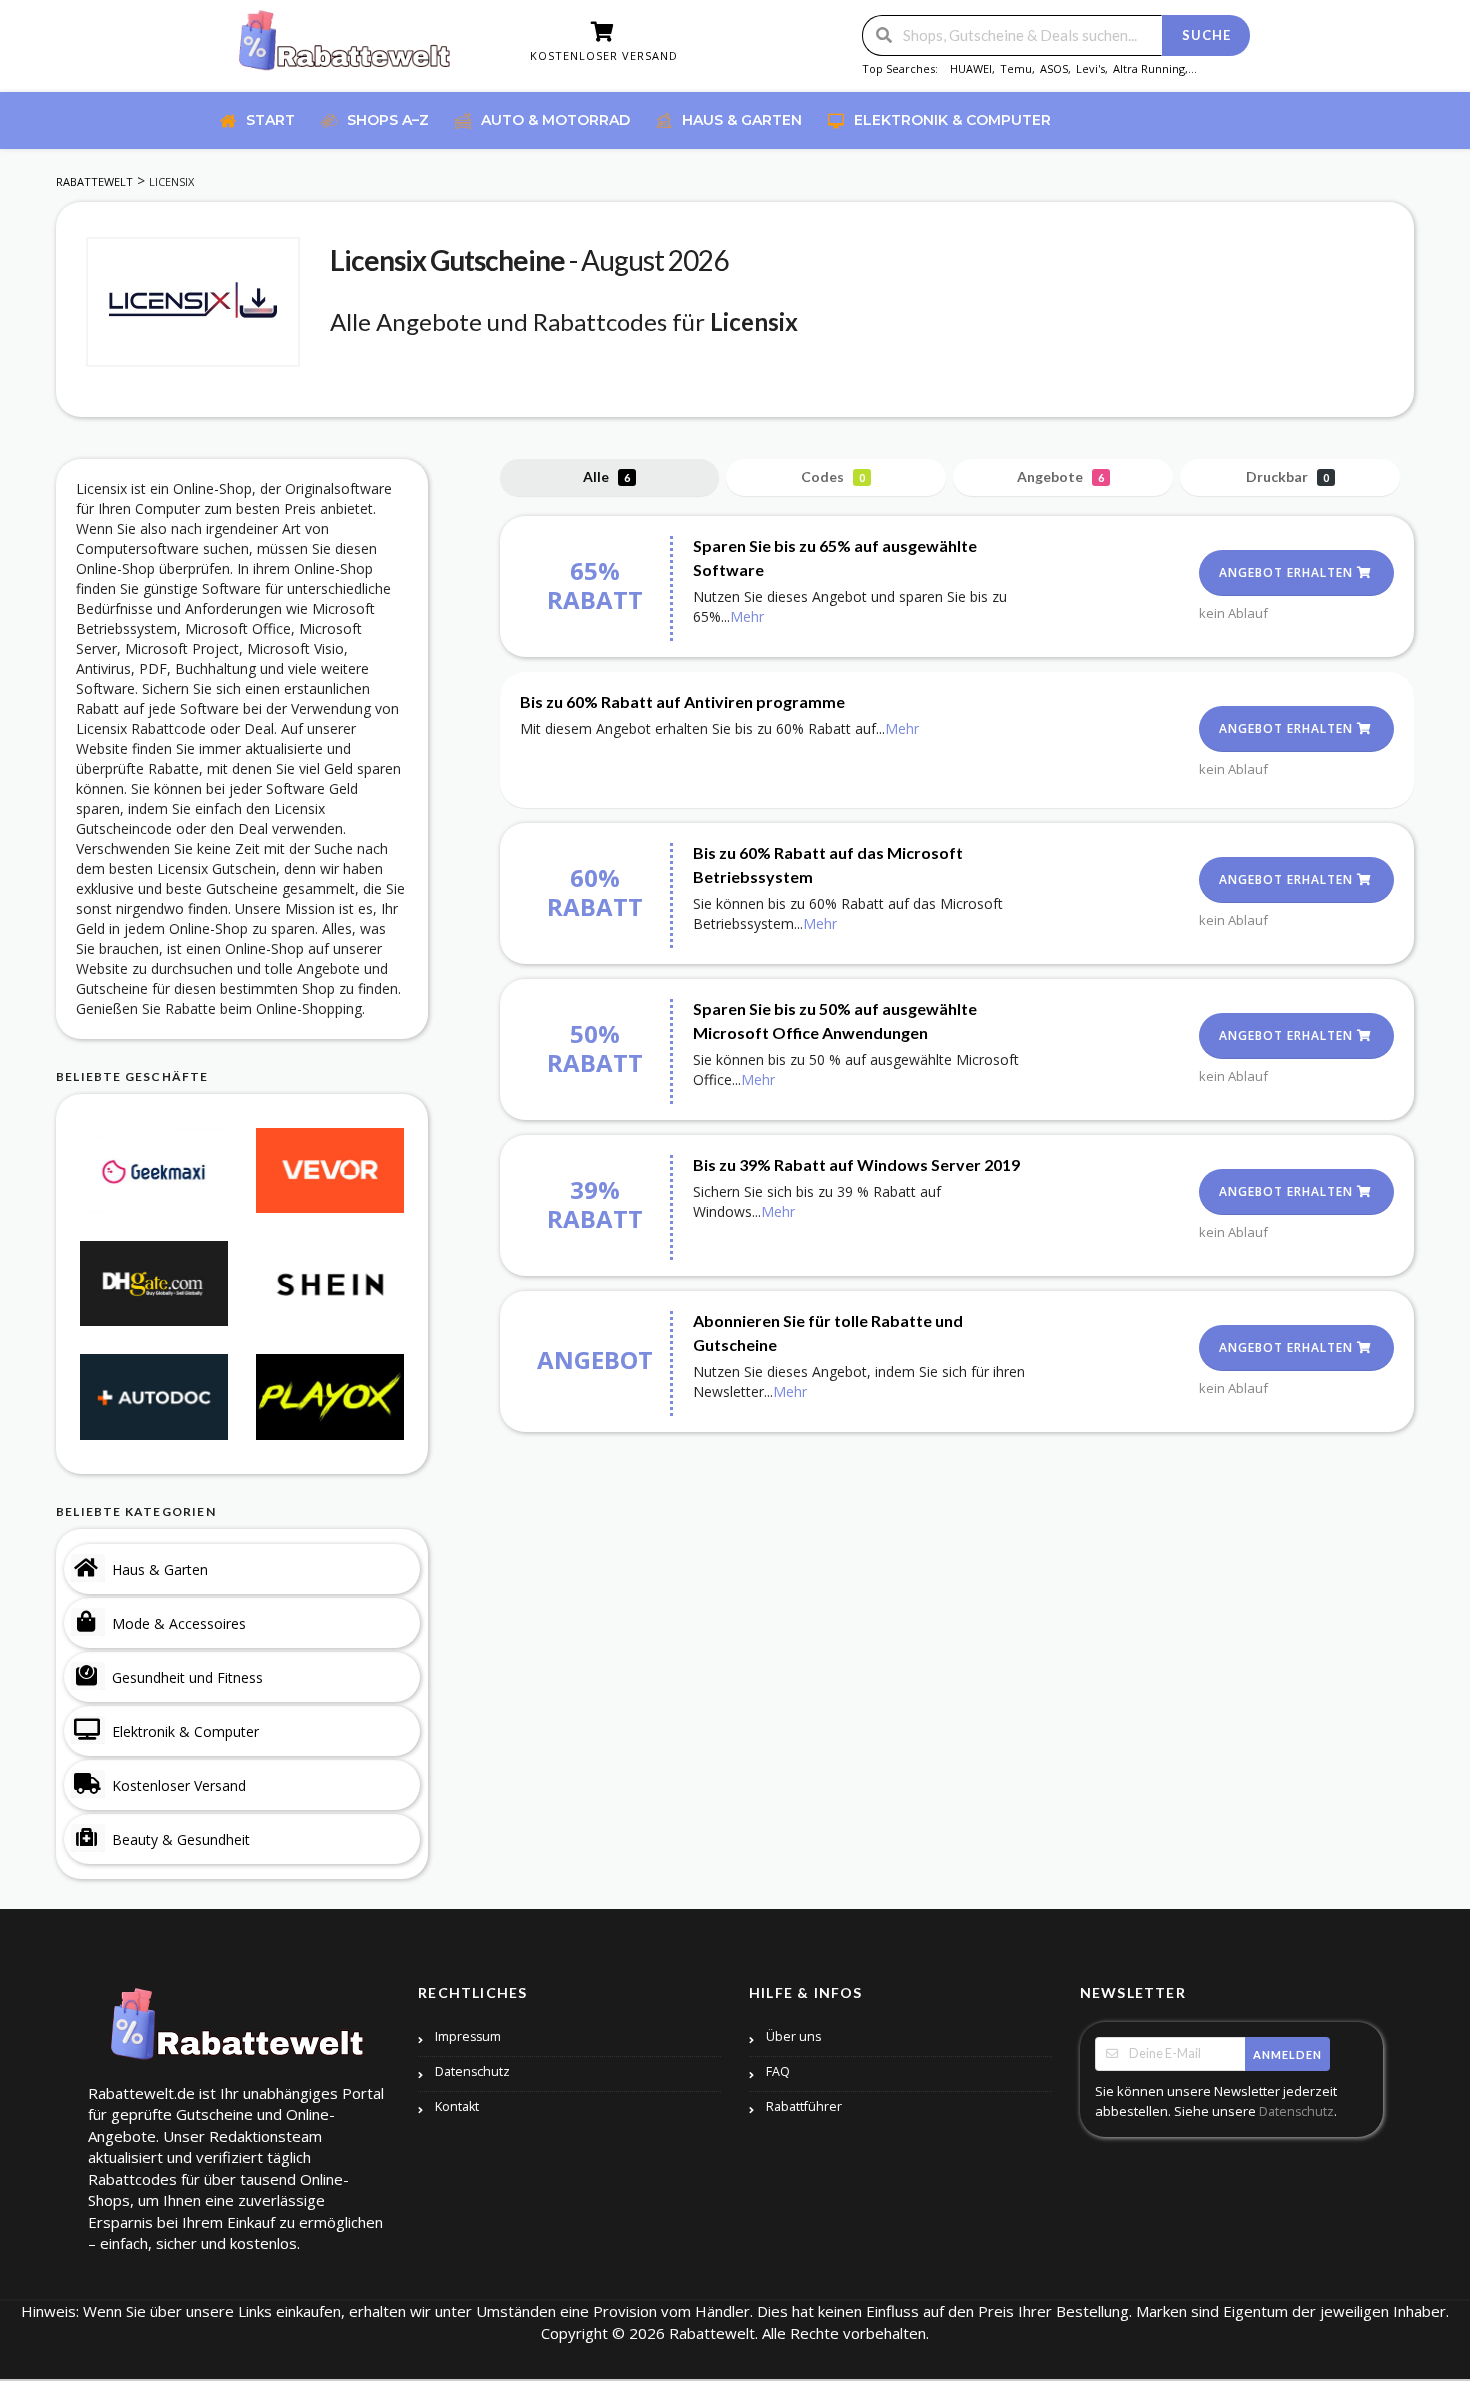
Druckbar (1287, 476)
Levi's (1090, 68)
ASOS (1054, 68)
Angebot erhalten (1288, 572)
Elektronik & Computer (185, 1731)
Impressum (468, 2036)
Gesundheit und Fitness (187, 1677)
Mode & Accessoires (179, 1623)
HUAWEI (971, 68)
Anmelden (1287, 2054)
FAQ (778, 2071)
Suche (1206, 35)
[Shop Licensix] (193, 302)
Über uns (793, 2036)
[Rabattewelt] (345, 47)
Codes (833, 476)
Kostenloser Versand (179, 1785)
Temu (1016, 68)
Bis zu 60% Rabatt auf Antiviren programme (682, 701)
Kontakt (457, 2106)
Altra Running (1149, 68)
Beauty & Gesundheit (181, 1839)
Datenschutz (472, 2071)
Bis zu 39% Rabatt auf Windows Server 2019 (856, 1164)
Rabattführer (804, 2106)
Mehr (747, 616)
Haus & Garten (160, 1569)
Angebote (1060, 476)
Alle (606, 476)
